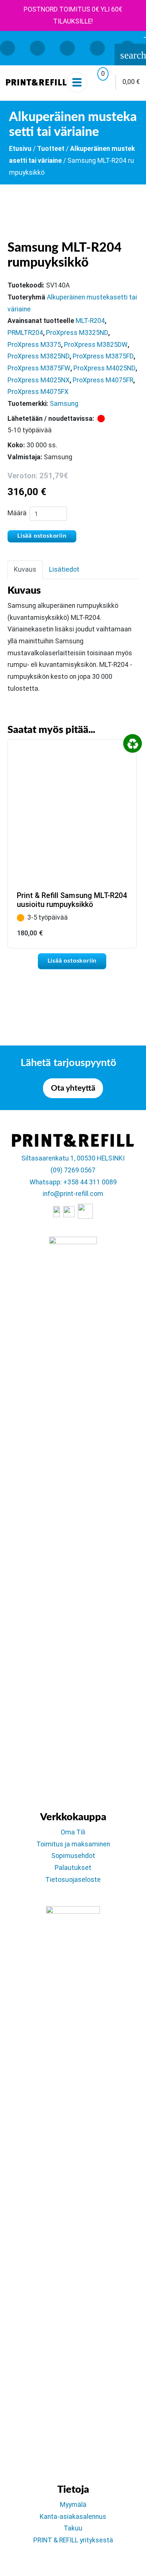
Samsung (64, 404)
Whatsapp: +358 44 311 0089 (73, 1182)
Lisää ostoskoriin (42, 536)
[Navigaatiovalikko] (77, 82)
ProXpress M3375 (34, 345)
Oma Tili (73, 1832)
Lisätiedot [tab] (64, 569)
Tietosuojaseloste (73, 1880)
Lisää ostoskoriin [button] (72, 961)
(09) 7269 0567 (73, 1170)
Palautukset (73, 1868)
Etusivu (20, 149)
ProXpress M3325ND (77, 333)
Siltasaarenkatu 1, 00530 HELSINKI (73, 1158)
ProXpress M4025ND (104, 368)
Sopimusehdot (73, 1856)
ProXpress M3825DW (96, 345)
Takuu (73, 2528)
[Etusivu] (36, 82)
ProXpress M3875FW (39, 368)
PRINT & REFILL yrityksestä (73, 2540)
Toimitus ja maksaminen (73, 1844)
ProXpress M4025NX (39, 380)
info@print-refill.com (73, 1194)
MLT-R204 (90, 321)
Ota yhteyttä (73, 1088)
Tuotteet (51, 149)
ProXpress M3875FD (103, 356)
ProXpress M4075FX (38, 392)
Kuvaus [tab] (25, 569)
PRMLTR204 (25, 333)
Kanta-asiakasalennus (73, 2517)
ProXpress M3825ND (39, 356)
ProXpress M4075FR (103, 380)
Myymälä (73, 2505)
